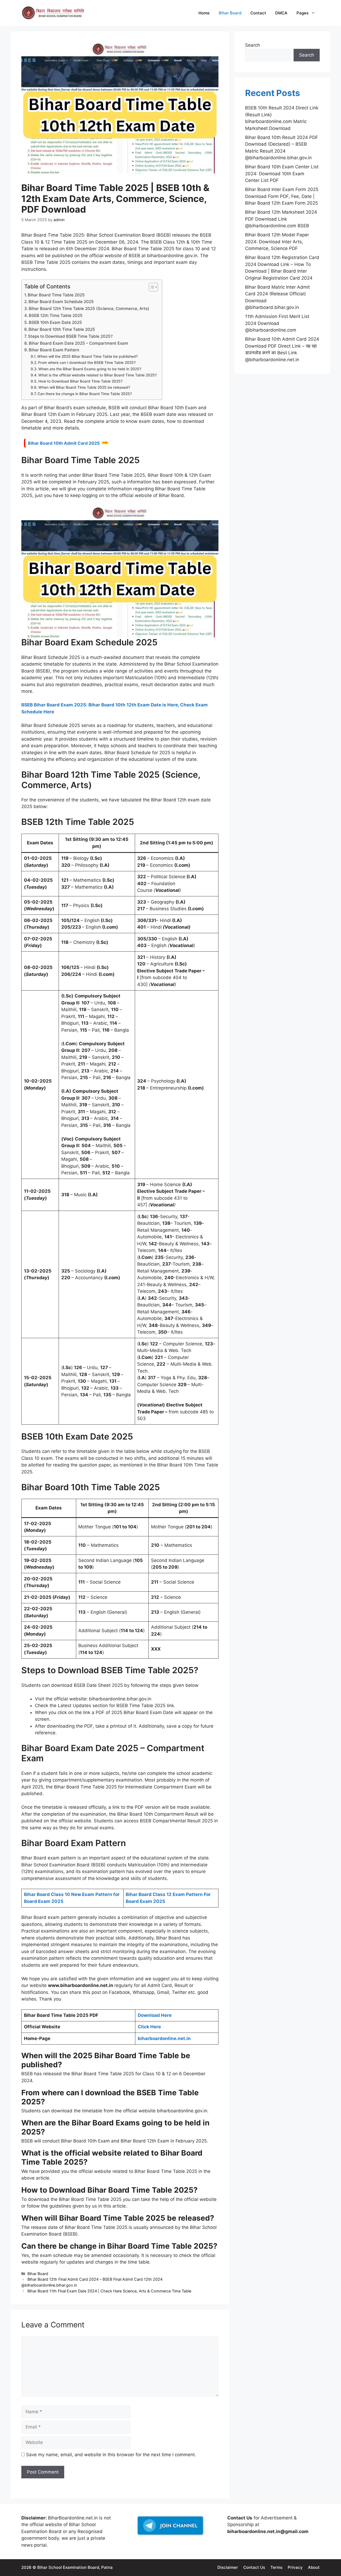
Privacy (295, 2567)
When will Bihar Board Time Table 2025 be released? (84, 387)
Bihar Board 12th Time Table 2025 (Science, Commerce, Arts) (89, 309)
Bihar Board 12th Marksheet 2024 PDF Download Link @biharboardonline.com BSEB (281, 219)
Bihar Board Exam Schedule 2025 (61, 302)
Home (204, 13)
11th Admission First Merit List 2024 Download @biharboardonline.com (277, 323)
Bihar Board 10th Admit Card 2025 (64, 443)
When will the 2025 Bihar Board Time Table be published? (88, 356)
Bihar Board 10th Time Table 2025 (62, 329)
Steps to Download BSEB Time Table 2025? (70, 336)
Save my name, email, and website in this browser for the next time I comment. (111, 2455)
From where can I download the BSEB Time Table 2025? (87, 363)
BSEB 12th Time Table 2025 (56, 315)
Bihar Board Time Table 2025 (56, 295)
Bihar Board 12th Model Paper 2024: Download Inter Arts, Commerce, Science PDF (277, 242)
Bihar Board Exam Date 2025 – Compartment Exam (78, 343)
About (314, 2567)
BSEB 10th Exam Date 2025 (55, 322)
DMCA (281, 13)
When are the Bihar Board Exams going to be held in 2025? (90, 369)
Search (253, 45)
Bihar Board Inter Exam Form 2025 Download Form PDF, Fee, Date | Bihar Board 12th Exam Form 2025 (282, 196)
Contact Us (254, 2567)
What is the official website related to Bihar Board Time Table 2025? (98, 375)
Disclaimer (228, 2567)
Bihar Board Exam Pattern (54, 350)
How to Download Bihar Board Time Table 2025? (80, 381)
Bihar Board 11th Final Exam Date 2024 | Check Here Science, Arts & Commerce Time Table (109, 2291)
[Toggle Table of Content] (151, 287)
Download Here (155, 2015)
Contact (258, 13)
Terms (276, 2567)
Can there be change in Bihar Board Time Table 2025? (85, 394)
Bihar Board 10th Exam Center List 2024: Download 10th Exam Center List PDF (282, 174)
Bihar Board (230, 13)
